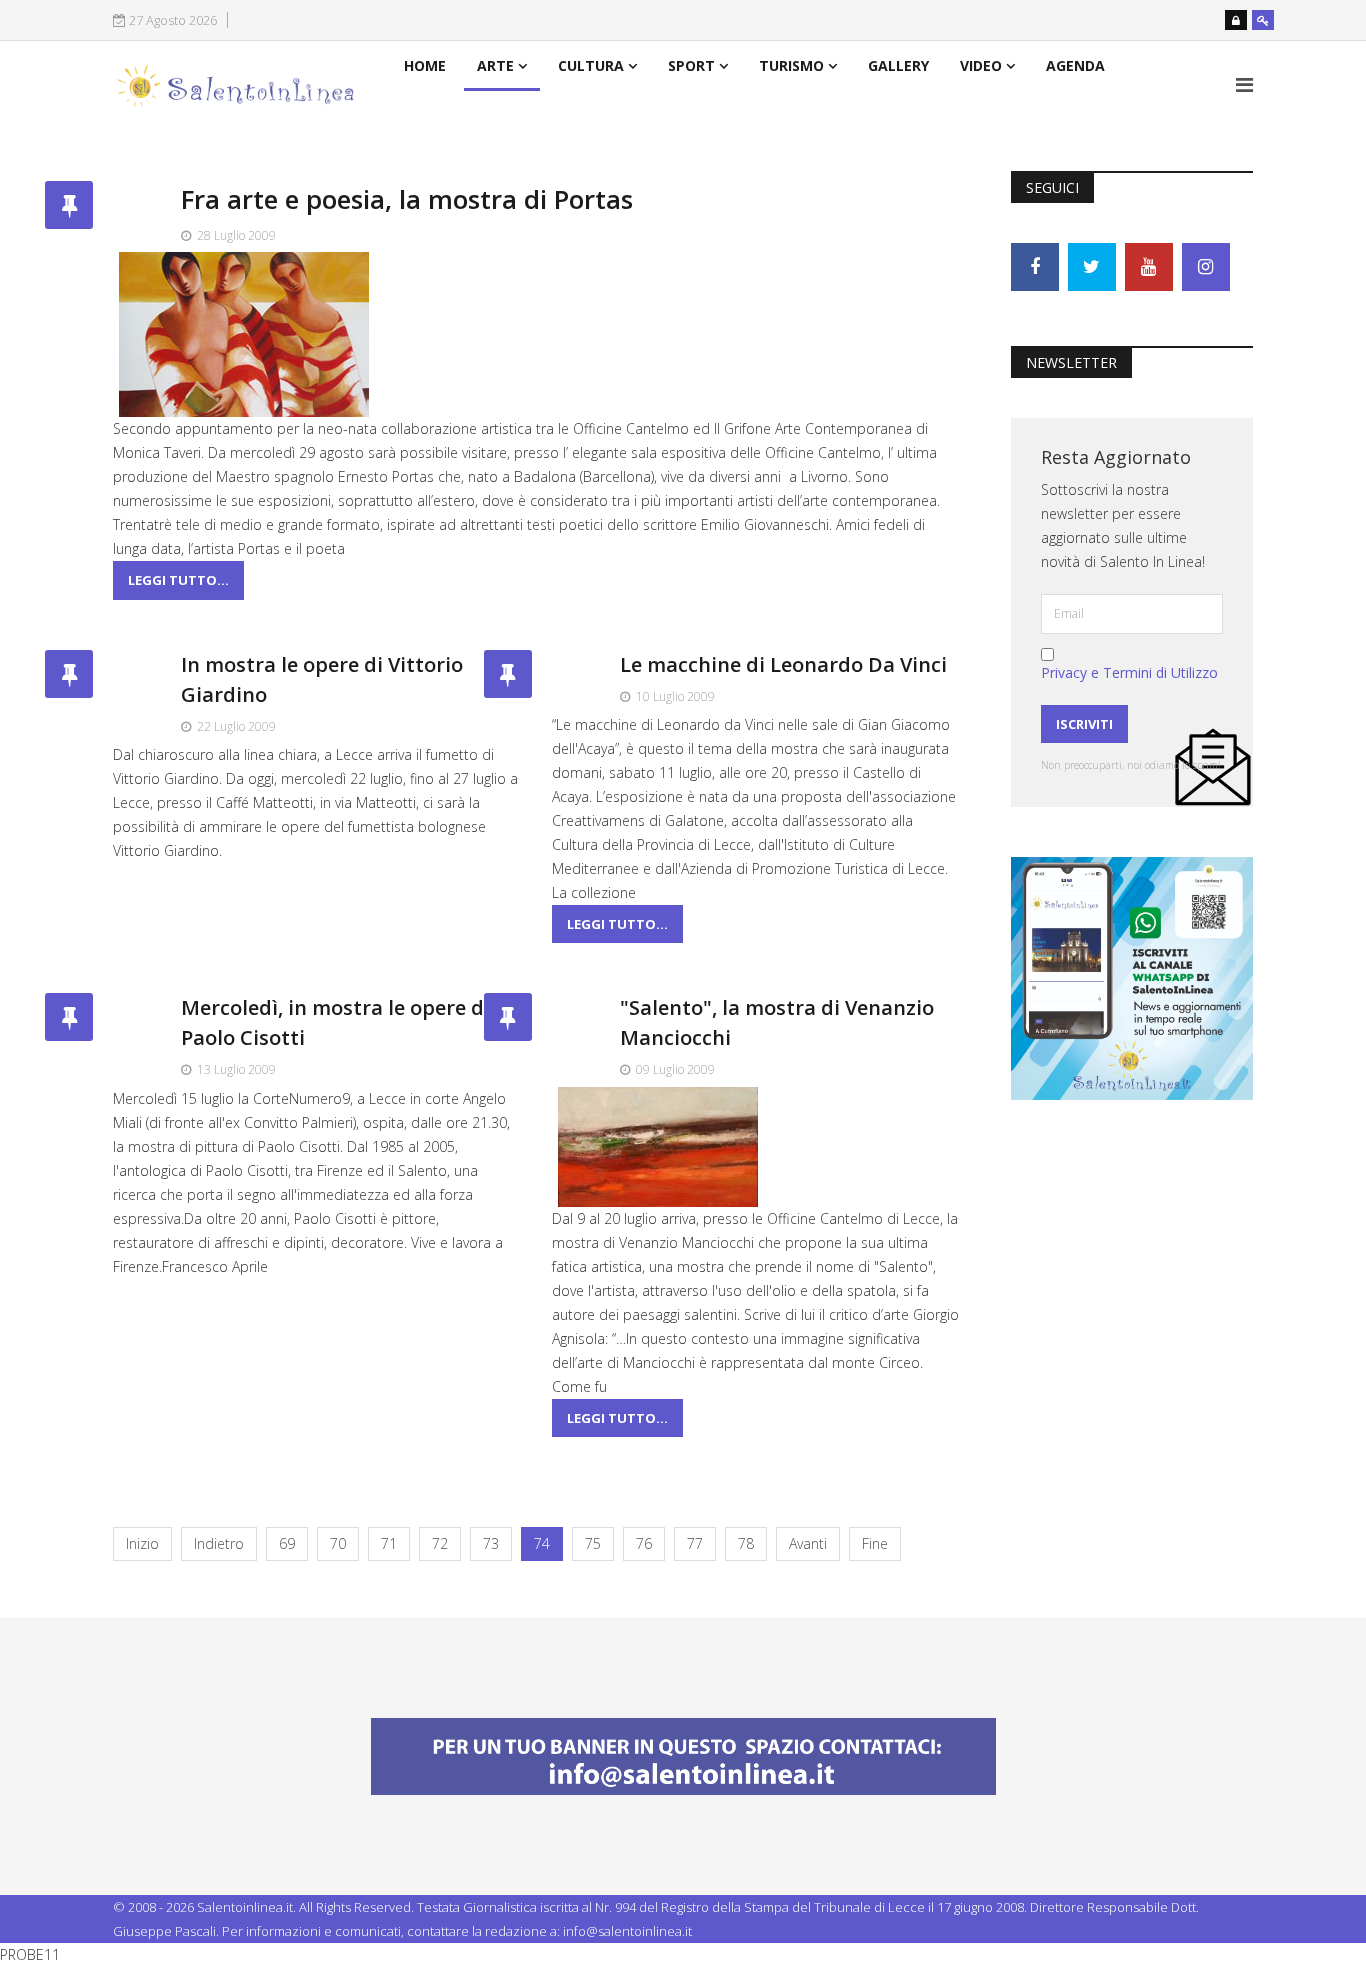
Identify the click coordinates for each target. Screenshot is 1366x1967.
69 (287, 1543)
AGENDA (1075, 65)
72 (440, 1543)
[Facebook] (1035, 267)
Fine (875, 1543)
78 (746, 1543)
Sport (691, 65)
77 (695, 1543)
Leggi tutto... (178, 580)
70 (338, 1543)
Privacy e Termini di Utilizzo (1129, 672)
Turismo (791, 65)
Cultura (591, 65)
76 (644, 1543)
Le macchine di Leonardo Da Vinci (783, 664)
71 (389, 1543)
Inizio (142, 1543)
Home (425, 65)
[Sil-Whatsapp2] (1132, 976)
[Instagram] (1206, 267)
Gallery (898, 65)
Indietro (219, 1543)
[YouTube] (1149, 267)
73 (491, 1543)
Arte (495, 65)
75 (593, 1543)
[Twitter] (1092, 267)
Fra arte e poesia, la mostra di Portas (407, 199)
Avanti (808, 1543)
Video (981, 65)
